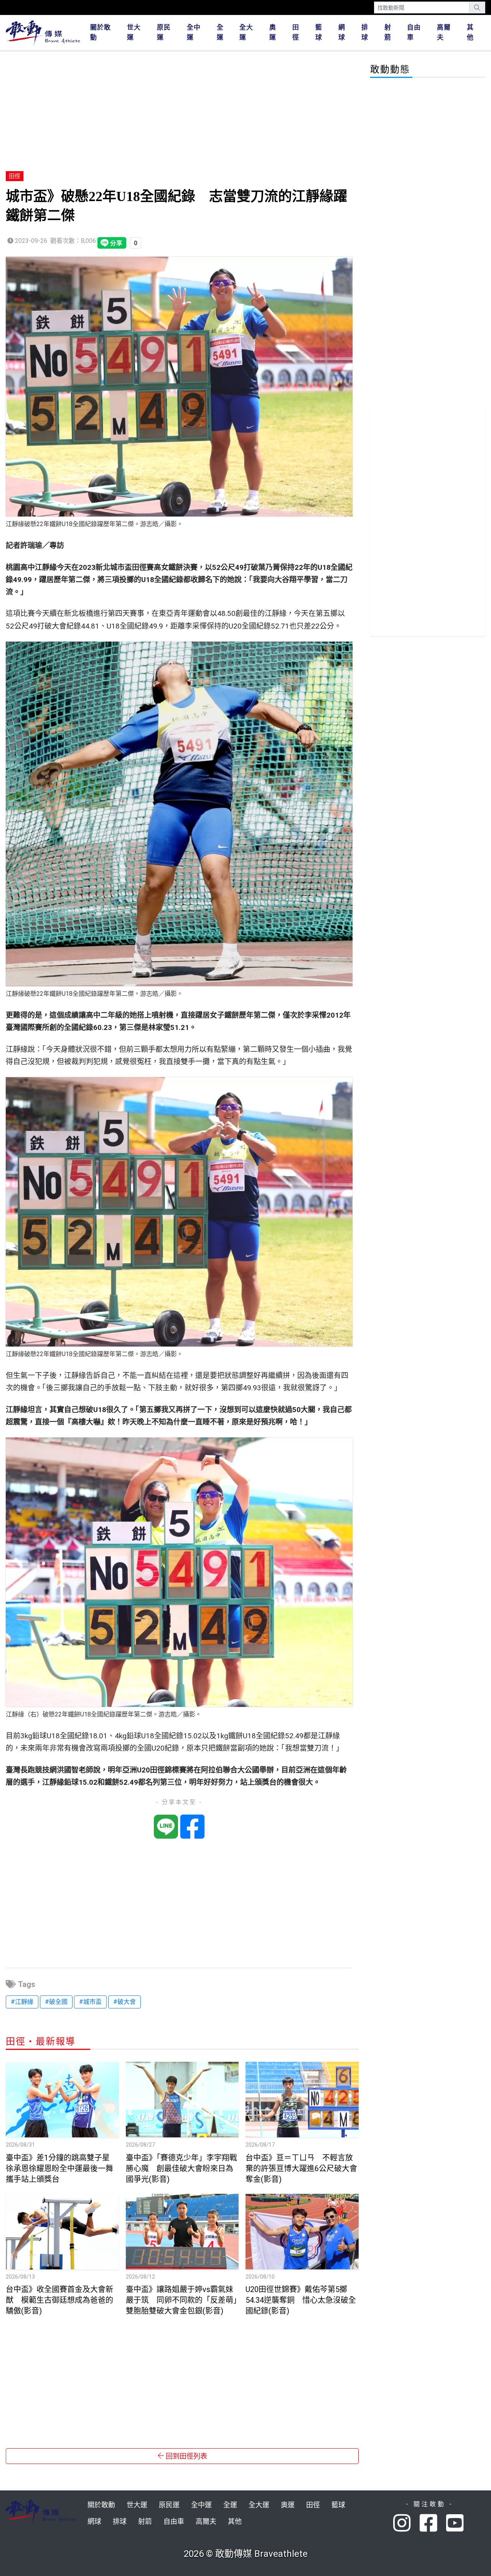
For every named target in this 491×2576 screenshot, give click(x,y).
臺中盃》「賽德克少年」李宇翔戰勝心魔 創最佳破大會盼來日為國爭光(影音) (181, 2168)
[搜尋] (477, 7)
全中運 (194, 32)
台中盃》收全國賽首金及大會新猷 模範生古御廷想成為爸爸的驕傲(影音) (59, 2300)
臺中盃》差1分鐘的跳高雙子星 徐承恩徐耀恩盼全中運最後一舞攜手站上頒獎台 (62, 2168)
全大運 (246, 32)
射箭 (388, 32)
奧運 (273, 32)
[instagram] (406, 2524)
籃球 (319, 32)
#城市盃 (90, 2002)
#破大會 (124, 2002)
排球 (365, 32)
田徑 (296, 32)
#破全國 (56, 2002)
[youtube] (456, 2524)
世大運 (134, 32)
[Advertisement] (182, 112)
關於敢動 (101, 32)
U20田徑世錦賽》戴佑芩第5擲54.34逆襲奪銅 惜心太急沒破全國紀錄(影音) (301, 2300)
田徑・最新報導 (41, 2041)
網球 (342, 32)
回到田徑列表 (186, 2456)
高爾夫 (444, 32)
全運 (220, 32)
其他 (470, 32)
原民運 (164, 32)
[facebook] (433, 2524)
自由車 (414, 32)
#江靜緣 (22, 2002)
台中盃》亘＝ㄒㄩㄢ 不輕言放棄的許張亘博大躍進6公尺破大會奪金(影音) (301, 2168)
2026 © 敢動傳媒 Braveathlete (246, 2554)
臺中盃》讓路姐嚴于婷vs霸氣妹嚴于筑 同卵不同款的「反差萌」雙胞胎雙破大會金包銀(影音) (181, 2300)
